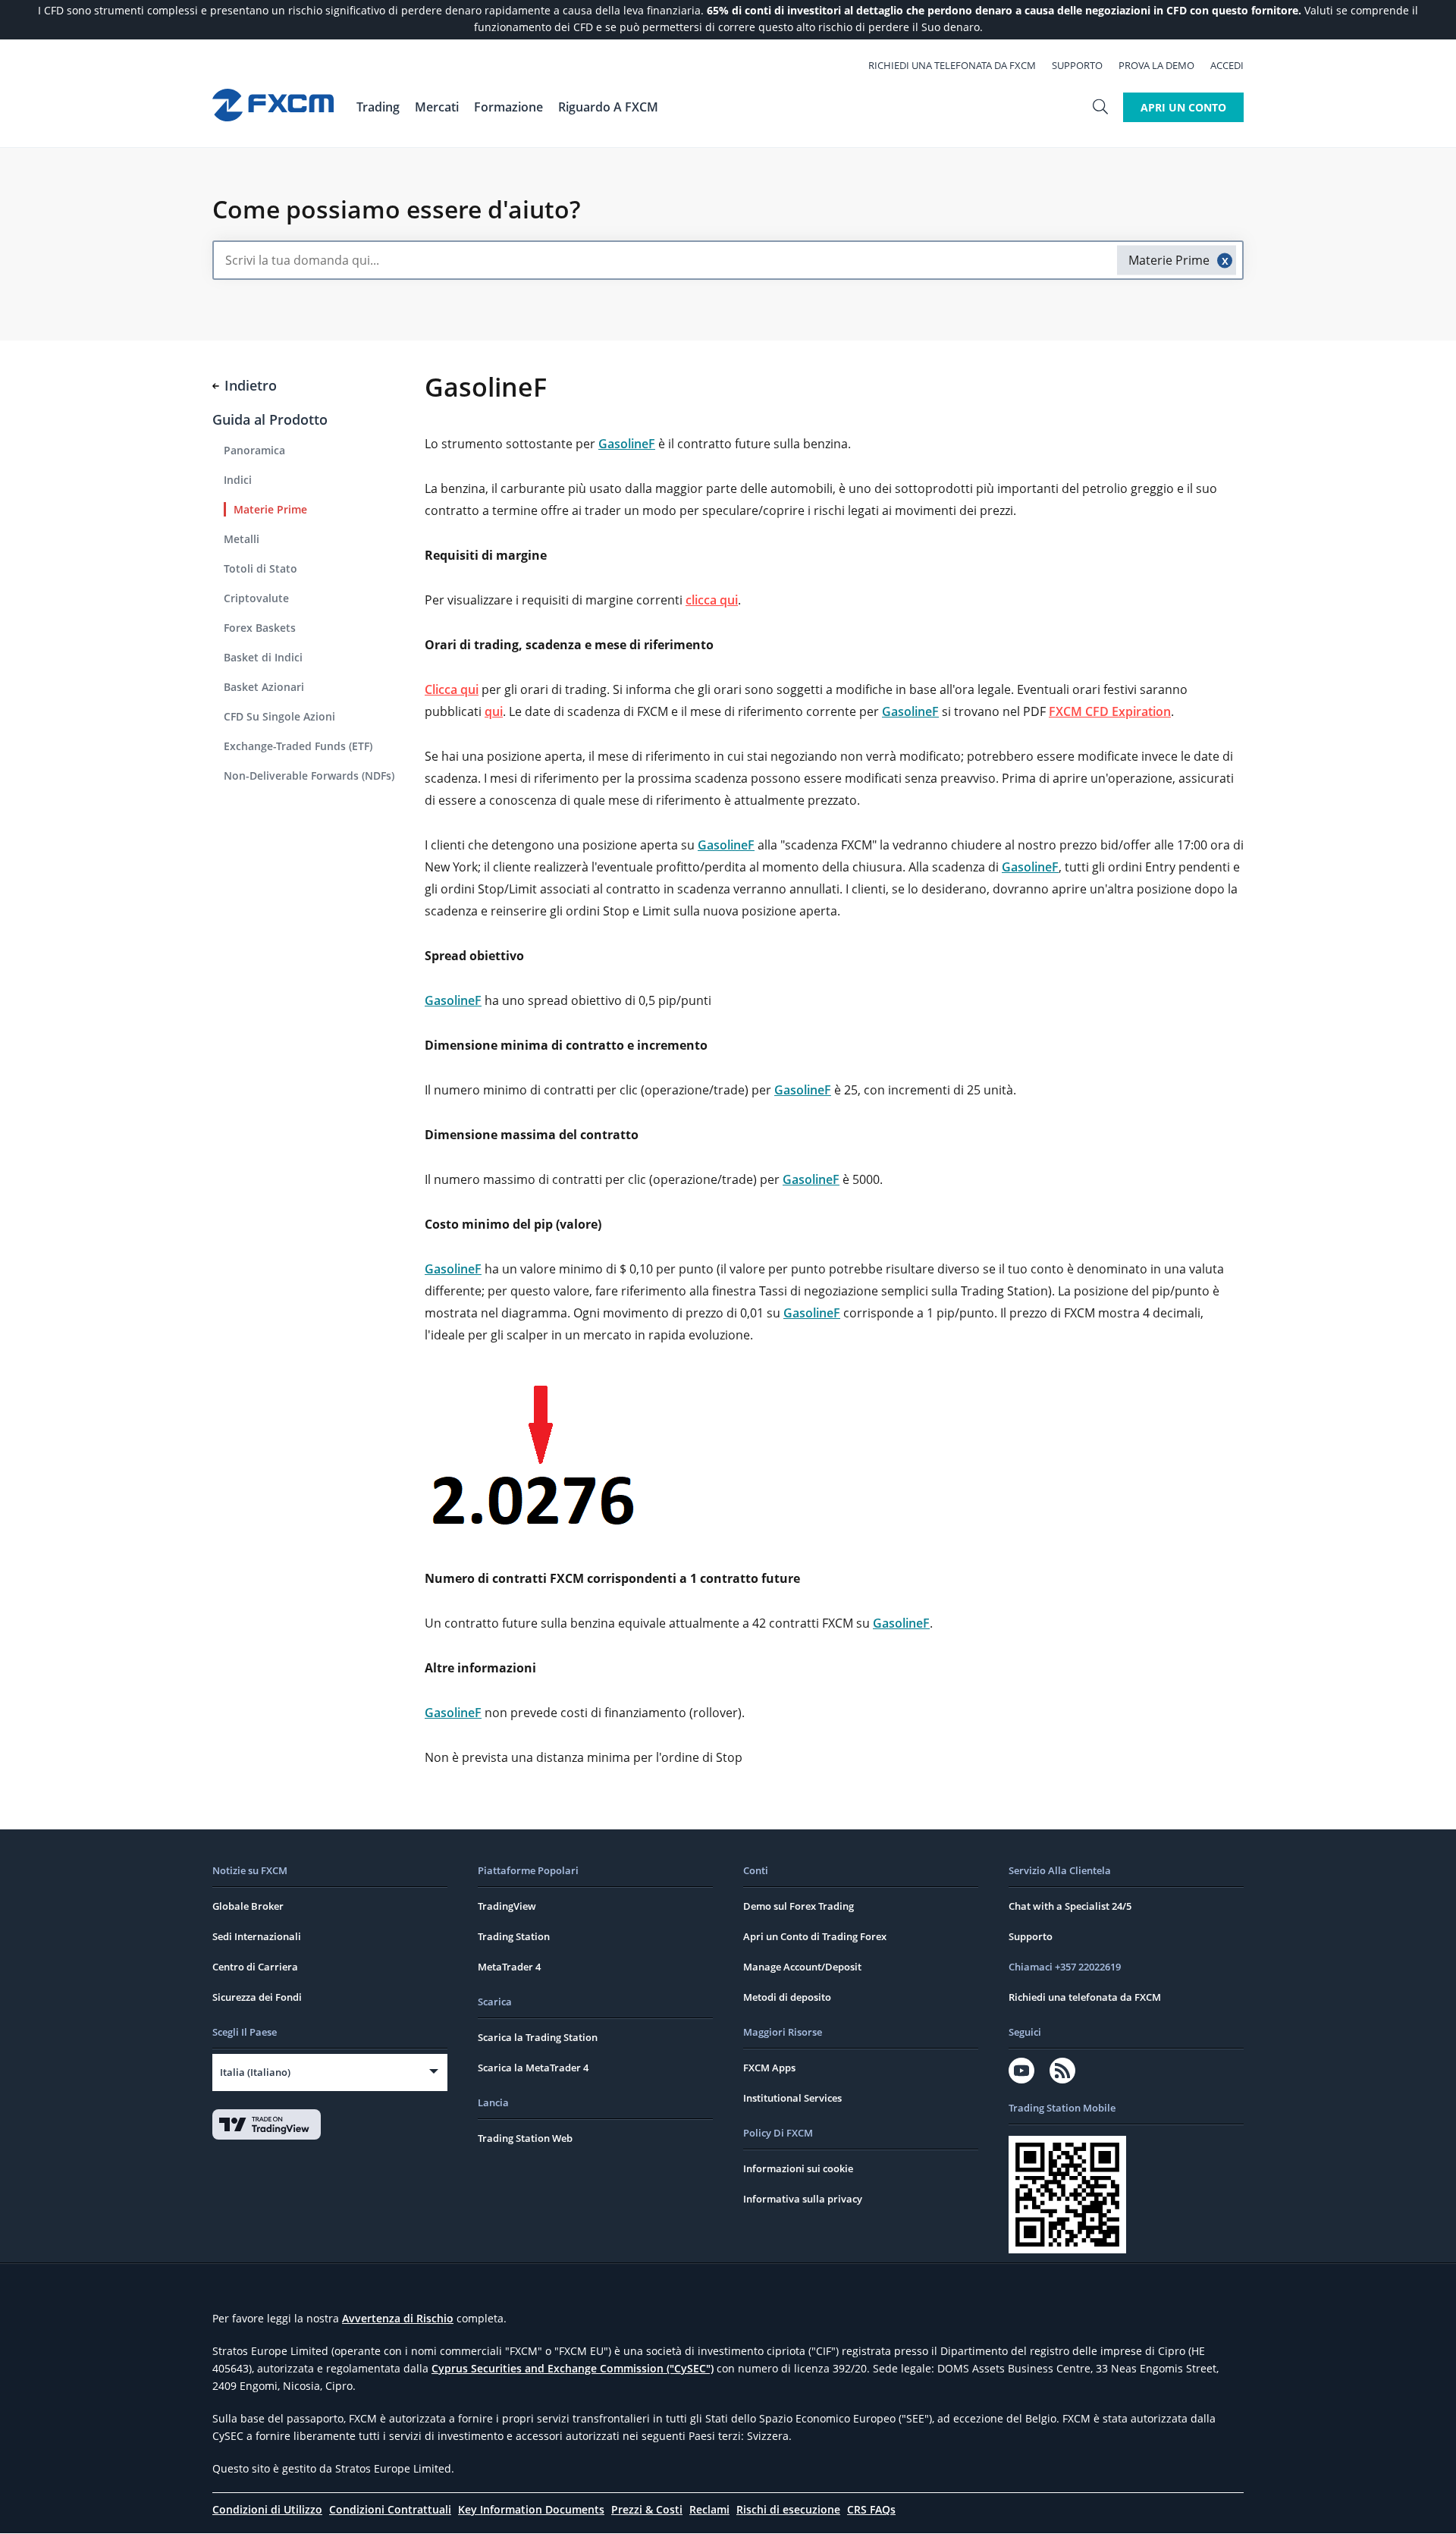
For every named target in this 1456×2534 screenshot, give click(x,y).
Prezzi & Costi (647, 2509)
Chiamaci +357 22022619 (1065, 1967)
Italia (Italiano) (255, 2072)
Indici (238, 480)
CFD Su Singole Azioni (279, 716)
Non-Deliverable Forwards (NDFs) (309, 776)
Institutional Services (792, 2098)
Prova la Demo (1156, 65)
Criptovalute (256, 598)
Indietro (251, 385)
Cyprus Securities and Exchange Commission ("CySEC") (573, 2368)
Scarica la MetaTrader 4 (533, 2068)
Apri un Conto (1183, 107)
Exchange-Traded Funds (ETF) (298, 746)
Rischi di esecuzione (788, 2509)
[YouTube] (1021, 2071)
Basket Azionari (264, 687)
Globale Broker (248, 1906)
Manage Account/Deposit (802, 1967)
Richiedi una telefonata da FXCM (952, 65)
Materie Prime (270, 509)
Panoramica (254, 450)
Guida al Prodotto (270, 419)
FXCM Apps (769, 2068)
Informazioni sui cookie (798, 2168)
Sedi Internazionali (257, 1936)
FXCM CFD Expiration (1110, 711)
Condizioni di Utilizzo (267, 2509)
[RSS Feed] (1062, 2071)
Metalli (242, 539)
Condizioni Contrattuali (390, 2509)
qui (494, 711)
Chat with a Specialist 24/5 (1070, 1906)
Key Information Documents (531, 2509)
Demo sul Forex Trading (799, 1906)
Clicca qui (452, 689)
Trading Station (514, 1936)
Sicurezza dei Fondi (257, 1997)
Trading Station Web (525, 2138)
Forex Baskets (260, 628)
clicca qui (712, 600)
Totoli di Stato (260, 568)
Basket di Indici (263, 657)
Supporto (1077, 65)
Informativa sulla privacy (803, 2199)
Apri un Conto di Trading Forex (815, 1936)
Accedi (1227, 65)
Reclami (709, 2509)
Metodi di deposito (787, 1997)
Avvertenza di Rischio (398, 2318)
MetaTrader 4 (509, 1967)
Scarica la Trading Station (538, 2037)
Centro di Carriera (255, 1967)
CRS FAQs (871, 2509)
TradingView (507, 1906)
